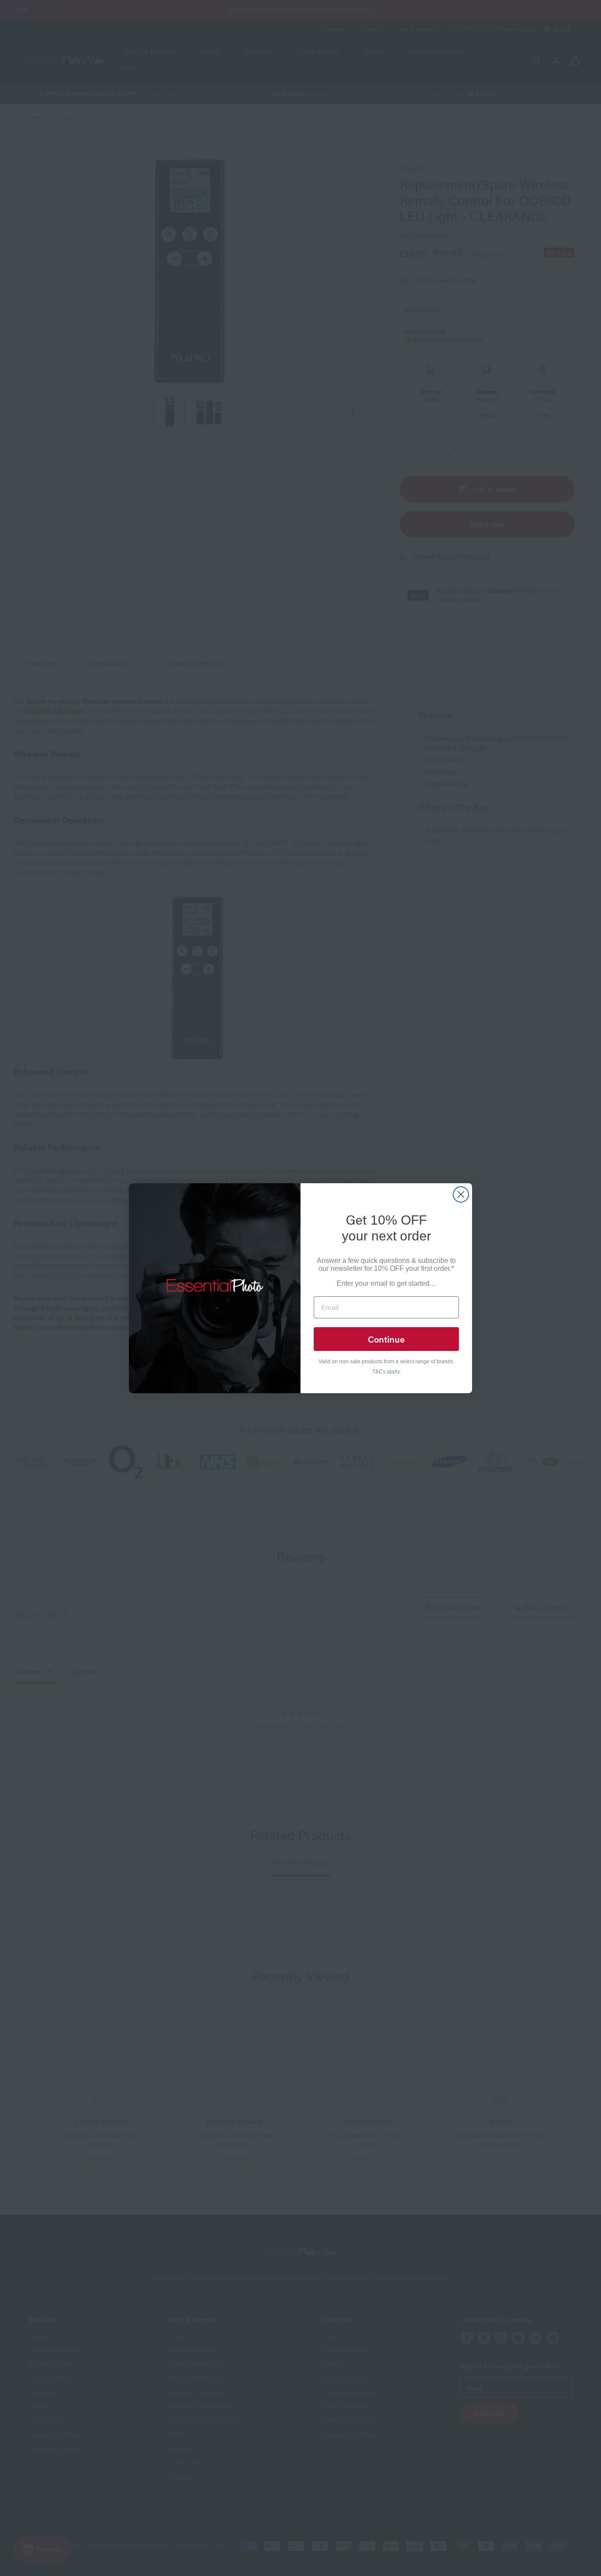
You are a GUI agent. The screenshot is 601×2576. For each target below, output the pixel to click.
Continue (386, 1339)
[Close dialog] (461, 1194)
